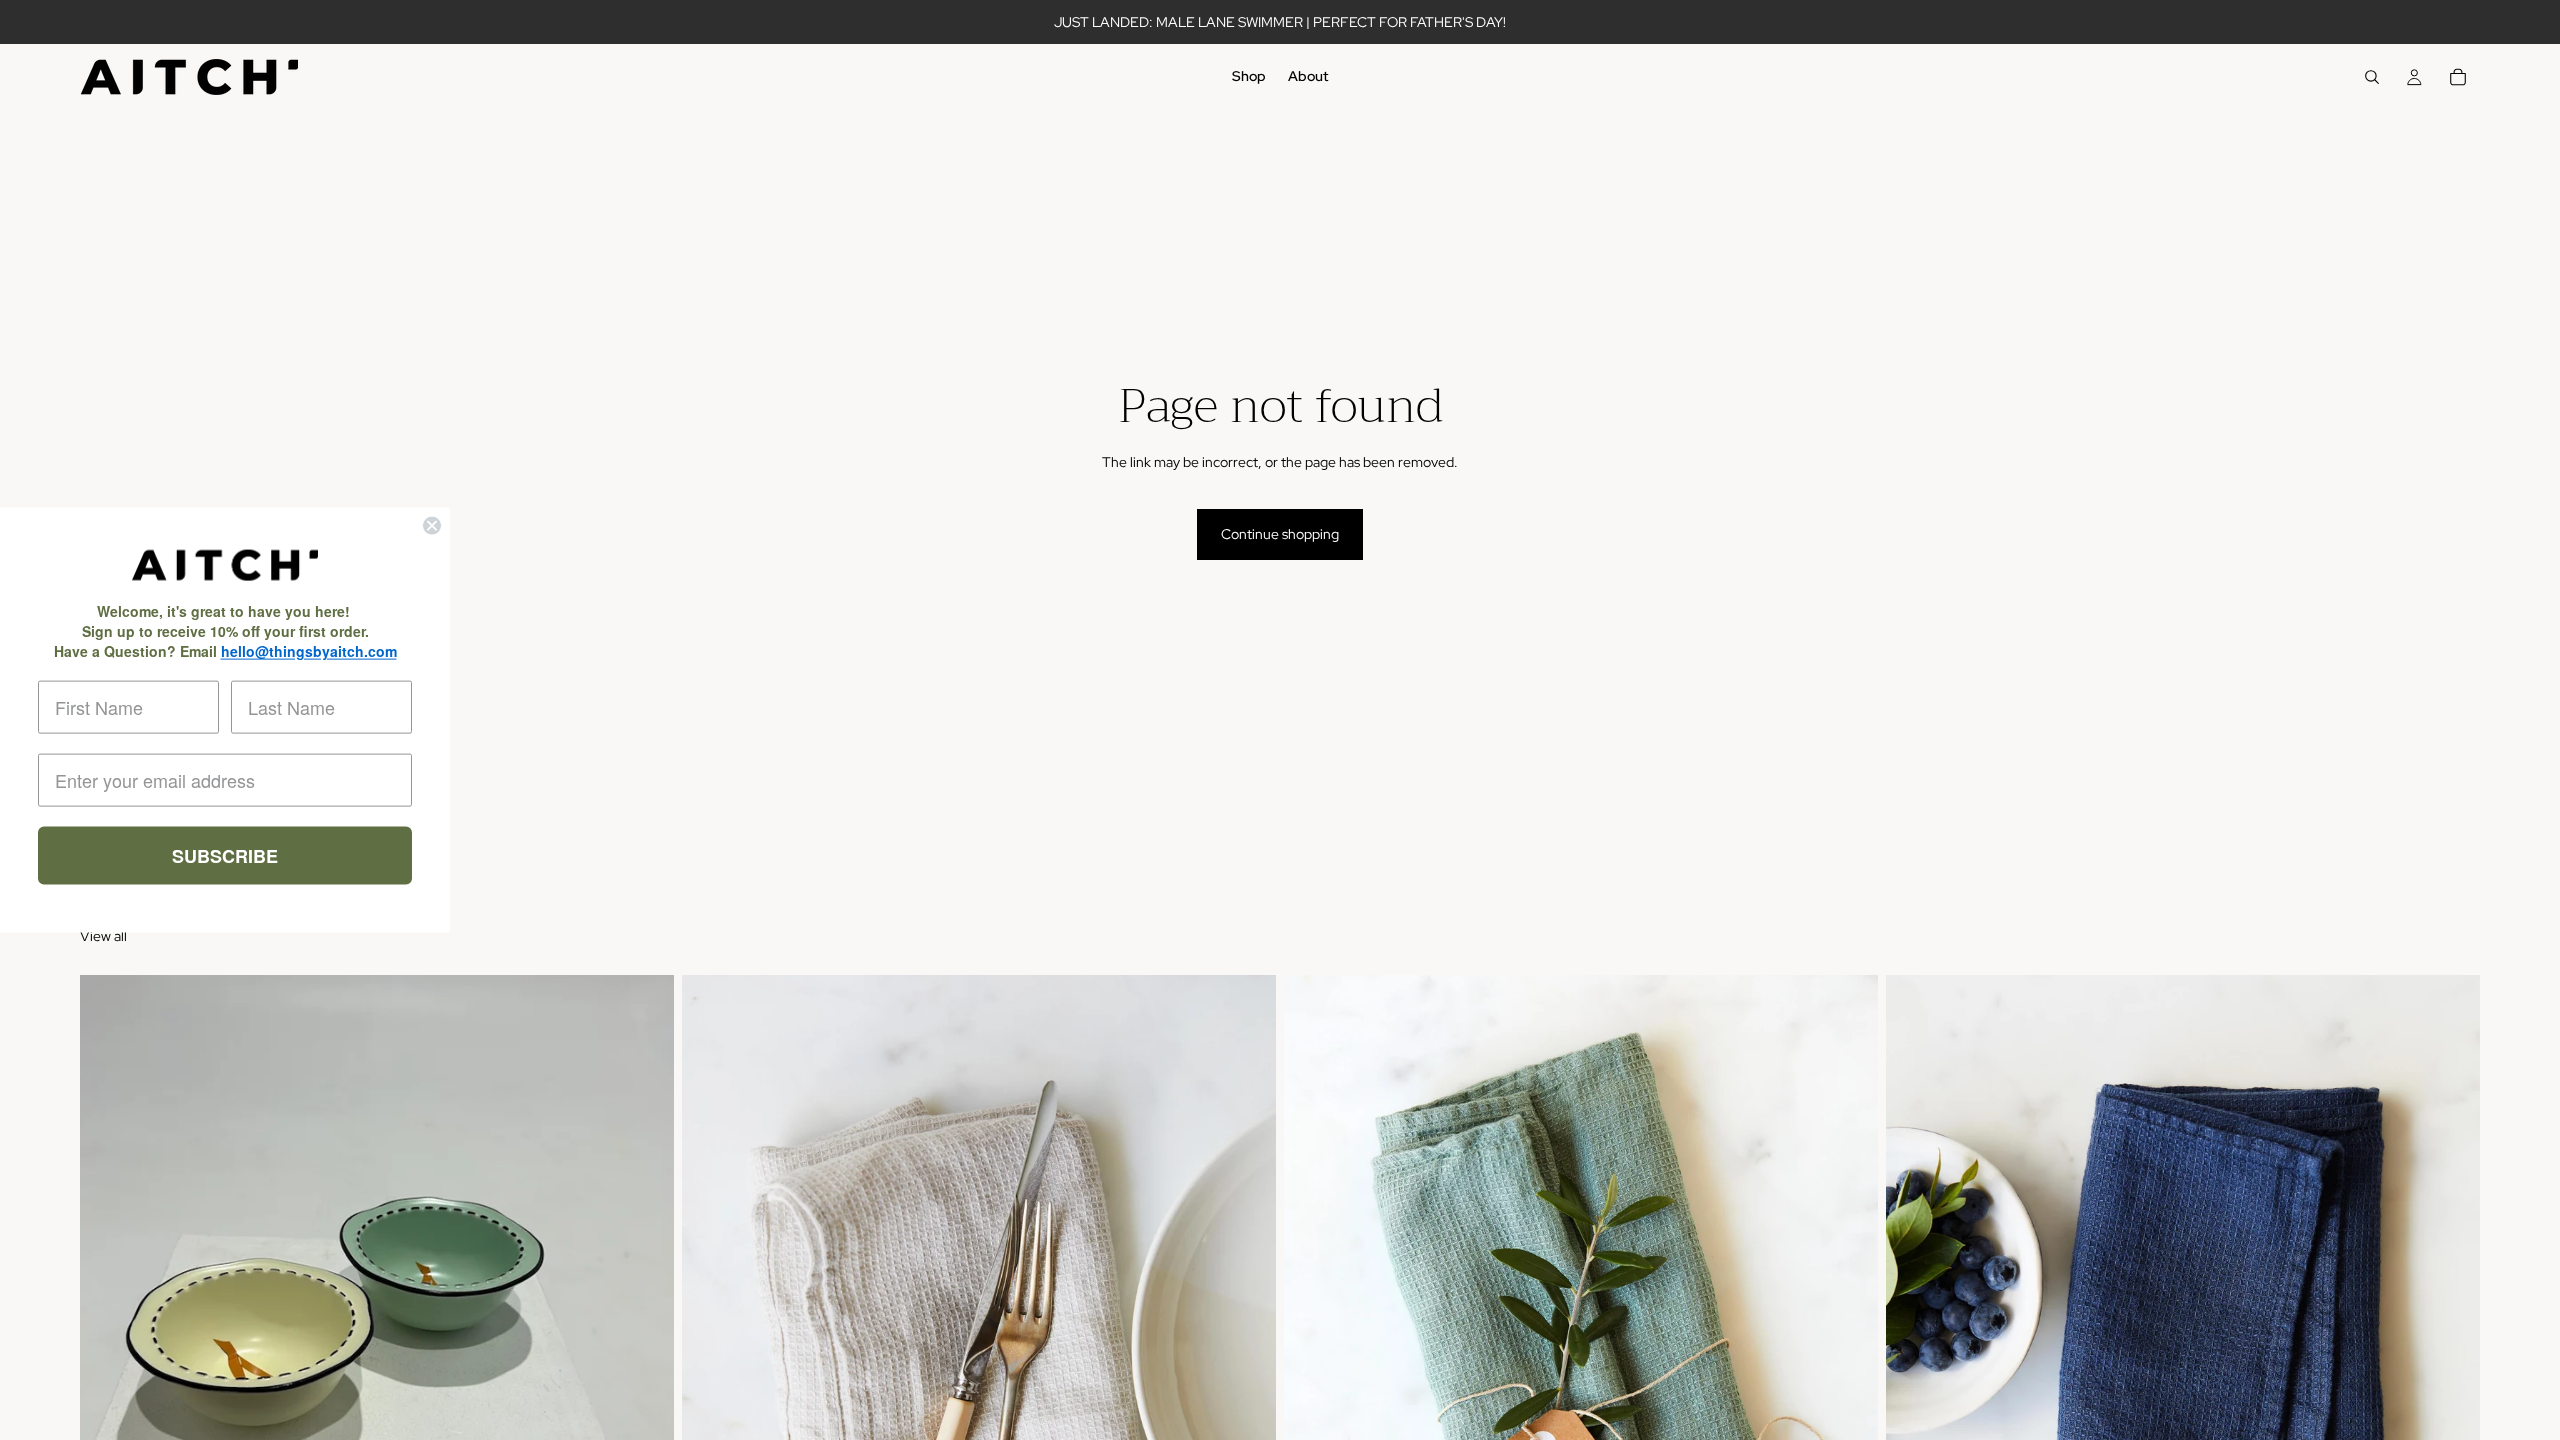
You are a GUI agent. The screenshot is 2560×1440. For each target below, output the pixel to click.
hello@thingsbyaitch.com (309, 650)
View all (103, 936)
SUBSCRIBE (225, 855)
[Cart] (2458, 77)
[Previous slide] (110, 1346)
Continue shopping (1280, 534)
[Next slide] (644, 1346)
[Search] (2372, 77)
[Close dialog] (432, 526)
